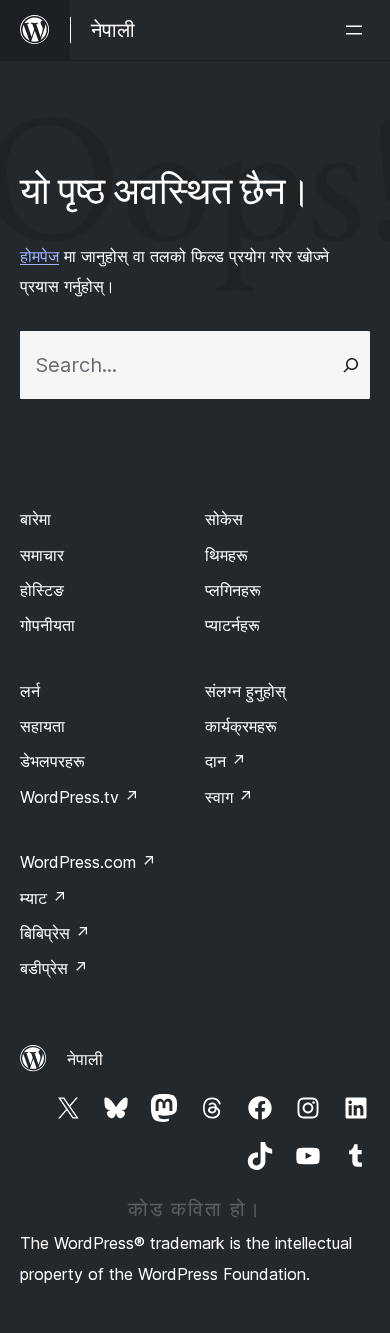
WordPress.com (88, 862)
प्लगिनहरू (233, 590)
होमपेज (39, 256)
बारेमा (35, 519)
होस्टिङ (42, 590)
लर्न (30, 691)
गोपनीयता (47, 625)
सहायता (42, 726)
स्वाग (229, 797)
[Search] (351, 365)
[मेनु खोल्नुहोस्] (358, 30)
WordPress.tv (79, 797)
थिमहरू (226, 555)
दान (225, 761)
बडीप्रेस (54, 968)
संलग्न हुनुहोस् (245, 691)
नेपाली (85, 1059)
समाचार (42, 555)
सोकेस (224, 519)
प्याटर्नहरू (232, 625)
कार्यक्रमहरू (241, 726)
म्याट (43, 898)
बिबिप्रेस (55, 933)
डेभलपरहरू (52, 761)
